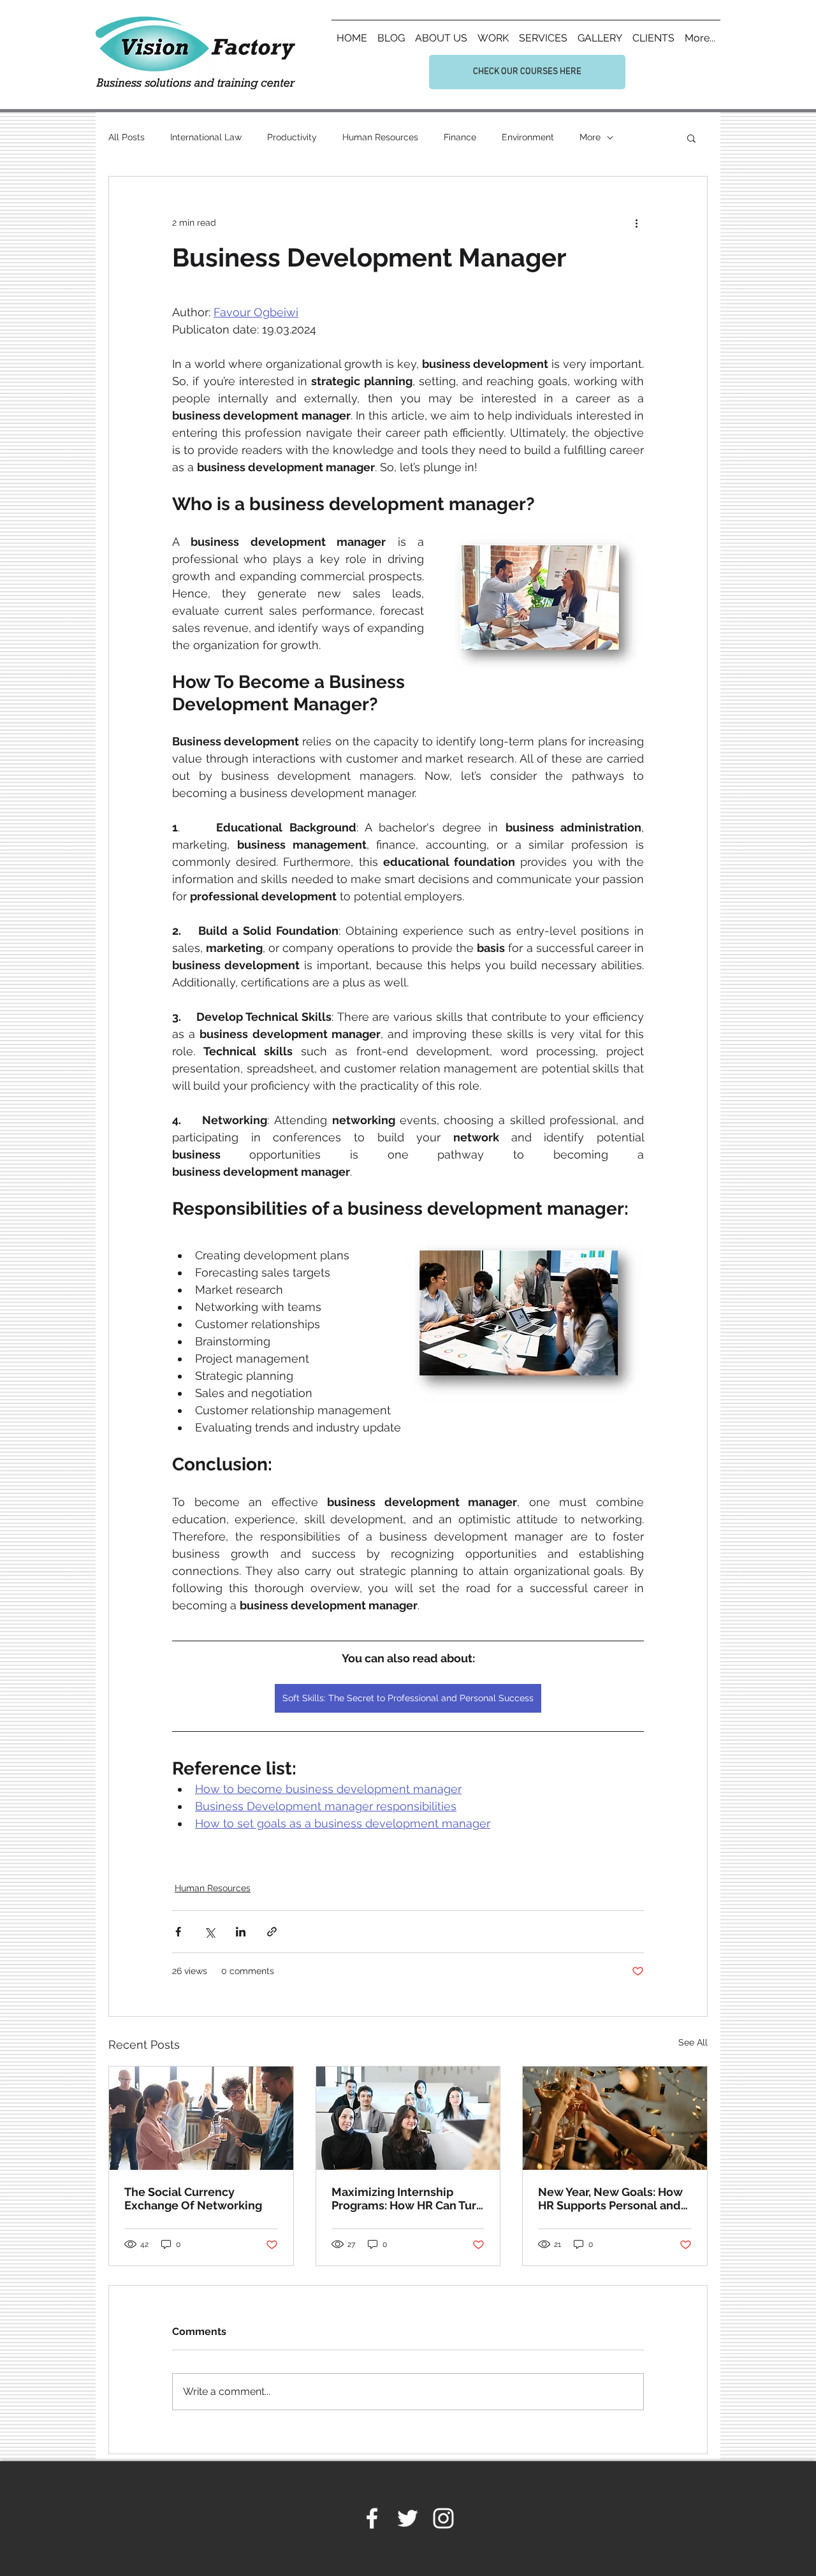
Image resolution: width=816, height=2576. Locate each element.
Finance (460, 137)
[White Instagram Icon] (443, 2518)
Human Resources (380, 137)
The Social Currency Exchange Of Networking (193, 2199)
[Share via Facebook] (178, 1932)
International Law (206, 137)
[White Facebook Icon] (372, 2518)
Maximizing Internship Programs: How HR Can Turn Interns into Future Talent (407, 2199)
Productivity (292, 137)
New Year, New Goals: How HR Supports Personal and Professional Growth (610, 2199)
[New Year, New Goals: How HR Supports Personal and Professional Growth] (615, 2118)
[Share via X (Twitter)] (209, 1932)
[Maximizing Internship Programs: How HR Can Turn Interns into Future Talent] (408, 2118)
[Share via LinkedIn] (241, 1932)
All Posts (127, 137)
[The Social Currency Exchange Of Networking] (201, 2118)
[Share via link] (272, 1932)
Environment (528, 137)
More (590, 137)
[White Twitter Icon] (408, 2518)
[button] (691, 138)
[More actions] (636, 223)
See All (693, 2042)
